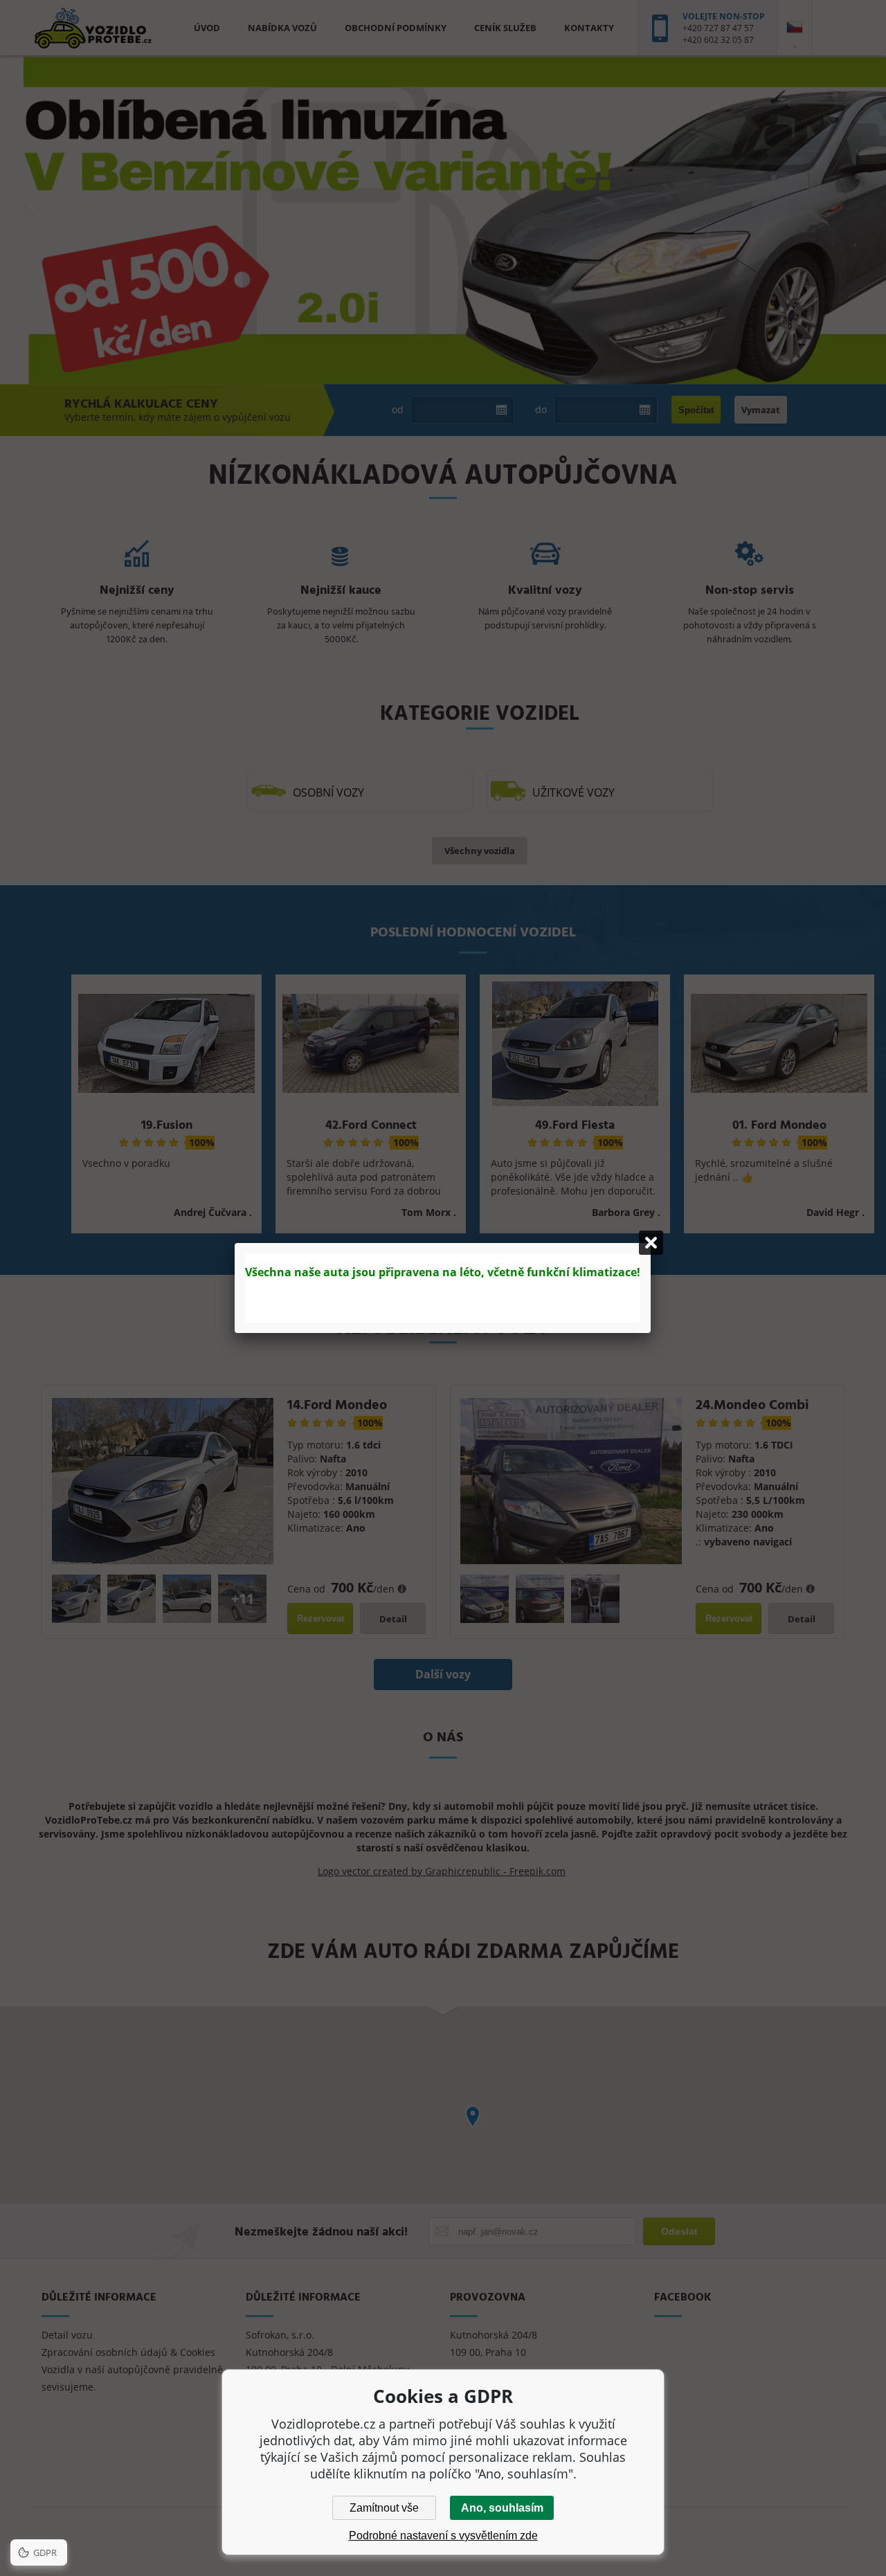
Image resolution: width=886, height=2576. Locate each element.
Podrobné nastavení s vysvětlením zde (443, 2536)
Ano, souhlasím (502, 2508)
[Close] (651, 1243)
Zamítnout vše (384, 2508)
